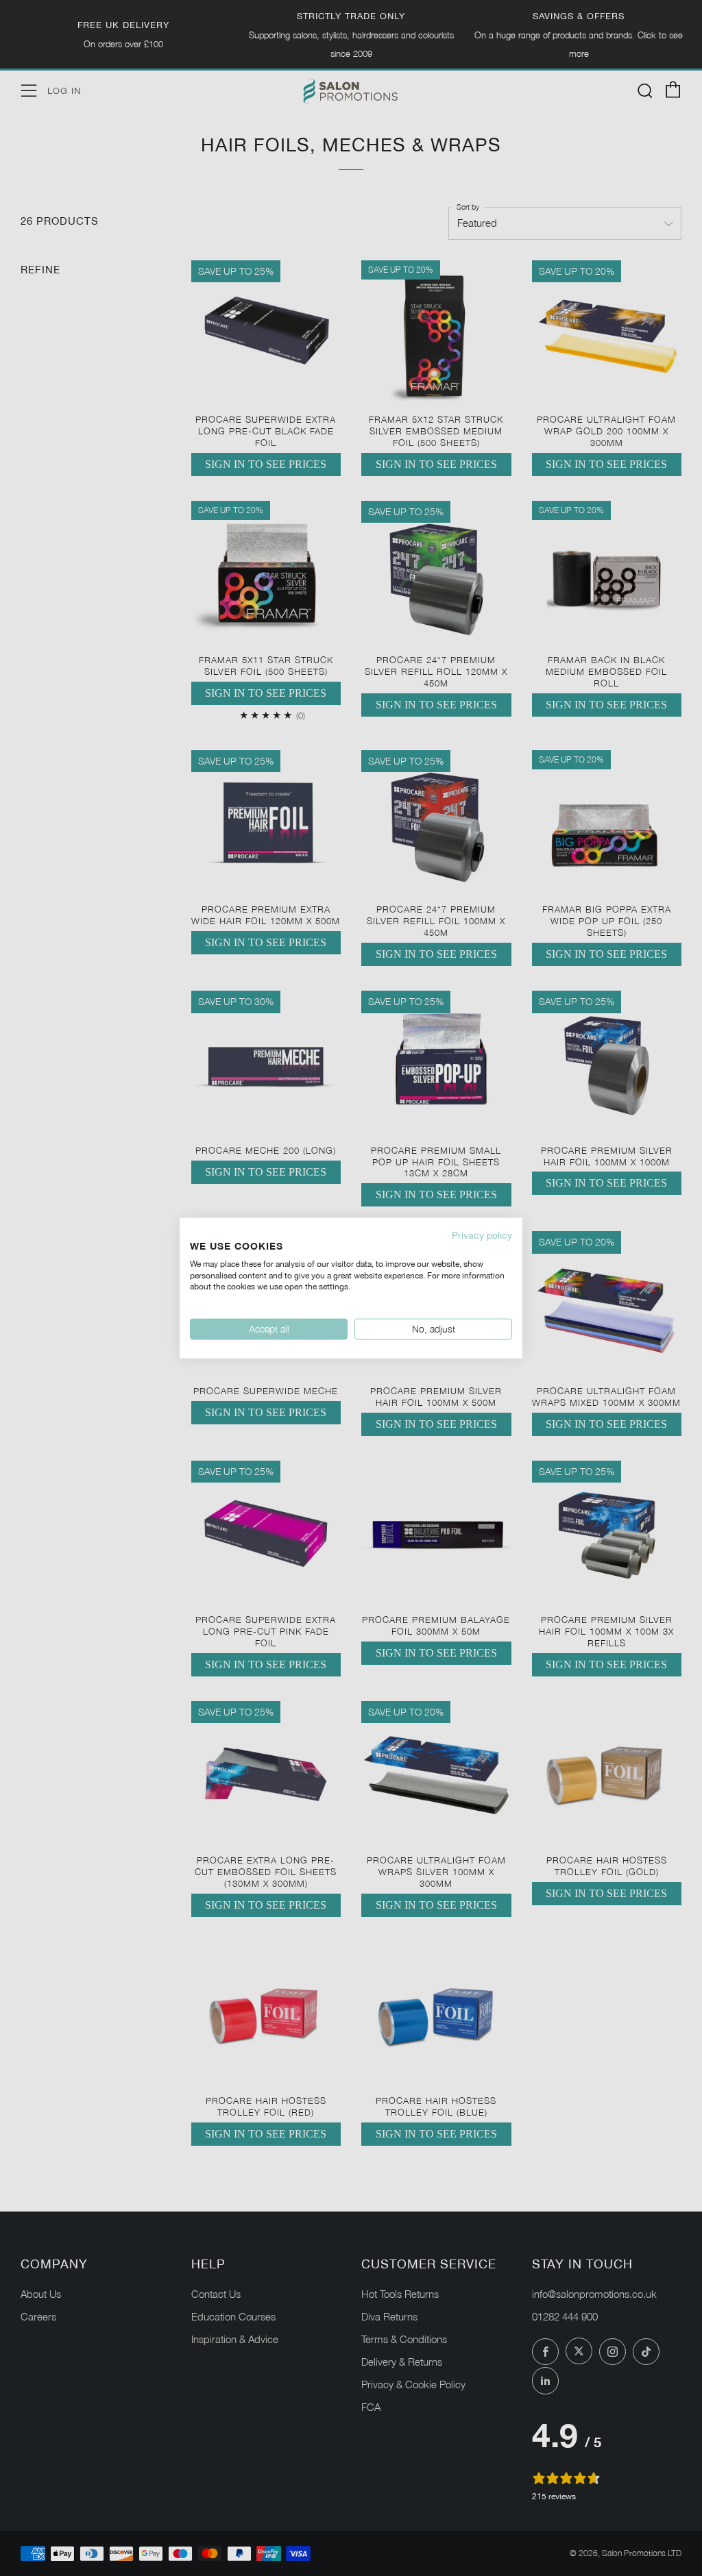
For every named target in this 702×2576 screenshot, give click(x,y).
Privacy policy (482, 1235)
